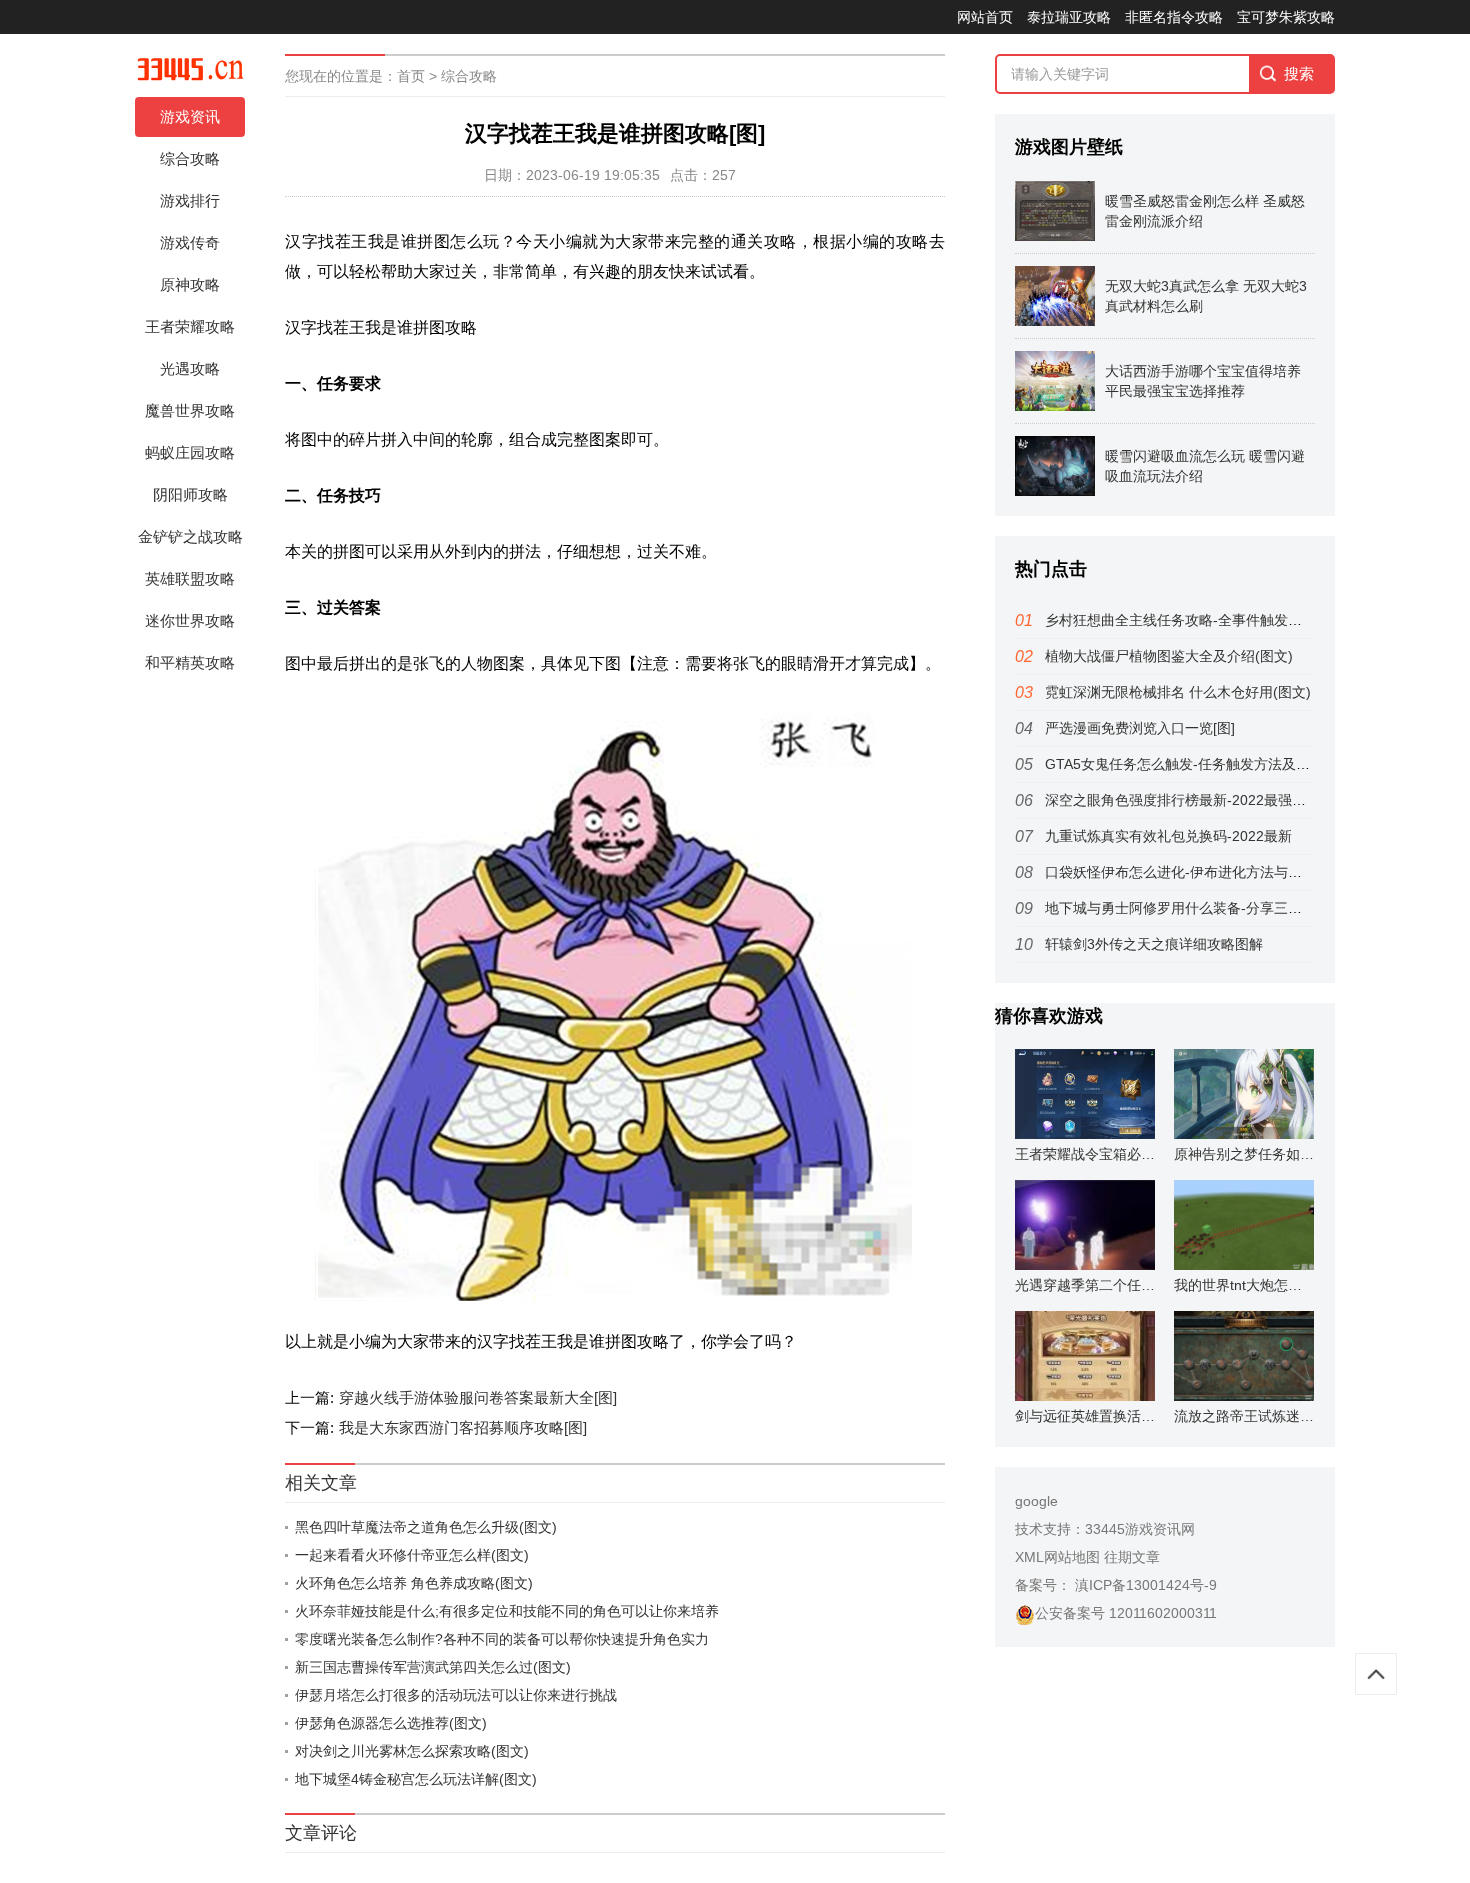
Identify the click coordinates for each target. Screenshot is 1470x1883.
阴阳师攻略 (190, 494)
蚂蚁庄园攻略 (190, 452)
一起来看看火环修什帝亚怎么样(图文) (412, 1555)
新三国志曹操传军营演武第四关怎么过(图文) (433, 1667)
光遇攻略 (190, 368)
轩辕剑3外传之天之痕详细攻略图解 (1154, 944)
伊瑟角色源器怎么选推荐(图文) (391, 1723)
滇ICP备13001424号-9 (1144, 1585)
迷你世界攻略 (190, 620)
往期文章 (1132, 1557)
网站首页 (985, 17)
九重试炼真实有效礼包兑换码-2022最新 (1168, 836)
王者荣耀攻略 (190, 326)
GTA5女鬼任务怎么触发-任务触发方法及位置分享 (1198, 764)
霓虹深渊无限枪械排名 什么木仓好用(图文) (1178, 692)
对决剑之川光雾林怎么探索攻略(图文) (412, 1751)
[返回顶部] (1376, 1674)
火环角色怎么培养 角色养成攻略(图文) (414, 1583)
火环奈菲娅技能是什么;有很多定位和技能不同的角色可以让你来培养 (507, 1611)
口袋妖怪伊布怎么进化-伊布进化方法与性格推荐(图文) (1213, 872)
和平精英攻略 (190, 662)
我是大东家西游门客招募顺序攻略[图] (463, 1427)
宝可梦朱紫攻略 (1286, 17)
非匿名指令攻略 (1174, 17)
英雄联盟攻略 (190, 578)
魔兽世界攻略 (190, 410)
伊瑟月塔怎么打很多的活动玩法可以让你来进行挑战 (456, 1695)
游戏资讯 (190, 116)
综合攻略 (190, 158)
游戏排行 (190, 200)
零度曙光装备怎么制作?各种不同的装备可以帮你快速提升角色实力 (502, 1639)
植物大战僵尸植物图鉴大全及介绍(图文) (1169, 656)
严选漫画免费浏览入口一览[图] (1140, 728)
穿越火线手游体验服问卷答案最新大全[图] (478, 1397)
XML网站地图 (1057, 1557)
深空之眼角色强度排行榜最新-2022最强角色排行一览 (1210, 800)
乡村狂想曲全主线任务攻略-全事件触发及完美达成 (1201, 620)
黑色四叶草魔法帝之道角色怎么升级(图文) (426, 1527)
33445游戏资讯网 (1140, 1529)
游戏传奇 (190, 242)
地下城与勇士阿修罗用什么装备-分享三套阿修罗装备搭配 (1222, 908)
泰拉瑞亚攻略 (1069, 17)
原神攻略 (190, 284)
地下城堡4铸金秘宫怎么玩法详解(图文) (416, 1779)
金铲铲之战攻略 (190, 536)
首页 (411, 76)
